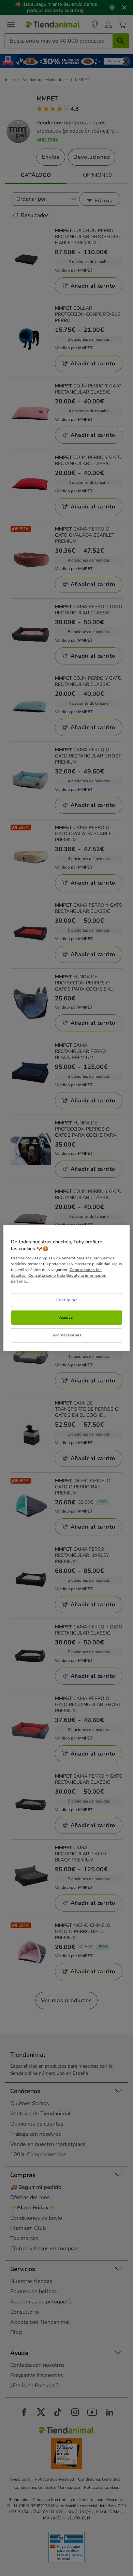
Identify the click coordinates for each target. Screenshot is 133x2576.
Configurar (67, 1300)
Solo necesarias (67, 1335)
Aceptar (66, 1317)
